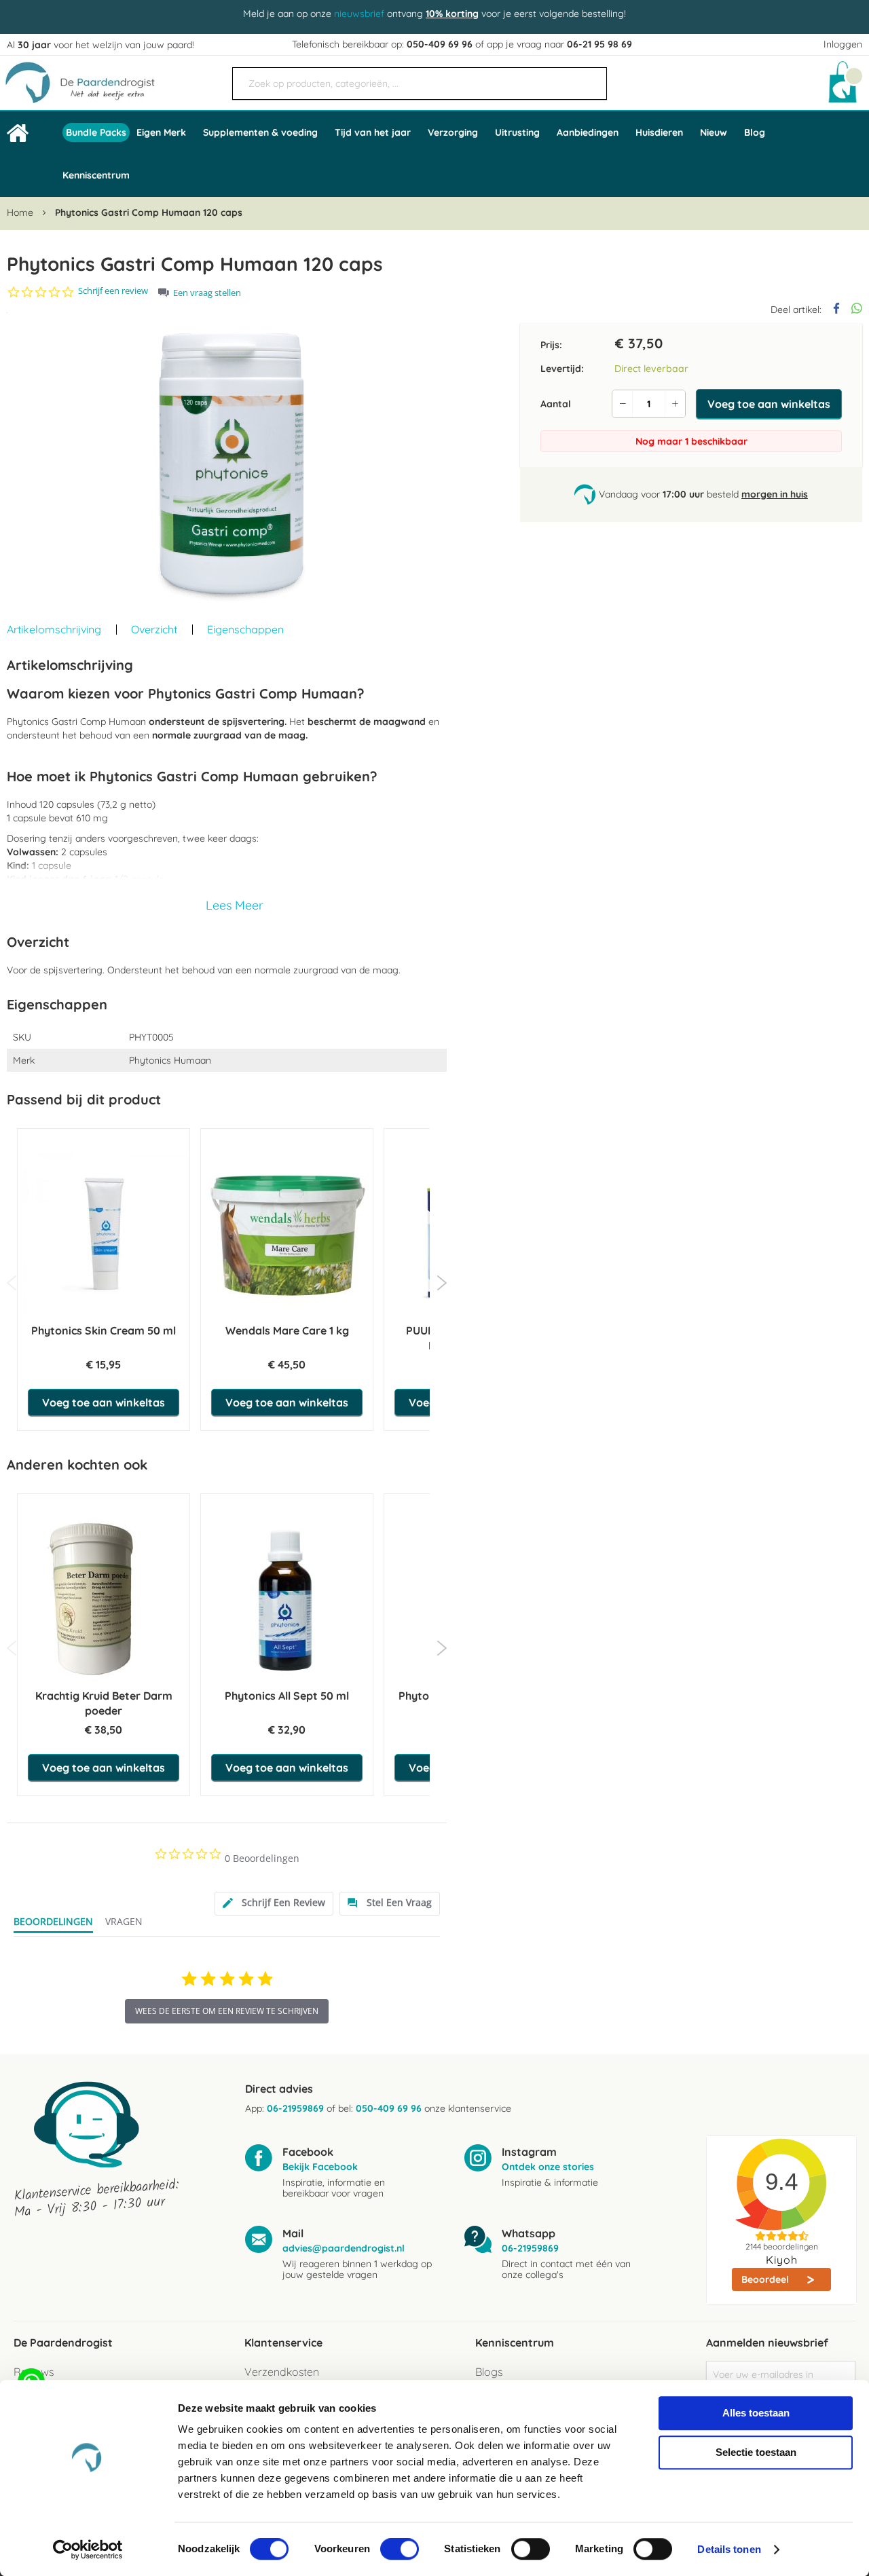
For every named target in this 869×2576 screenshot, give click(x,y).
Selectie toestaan (756, 2452)
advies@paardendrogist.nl (344, 2248)
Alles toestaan (756, 2413)
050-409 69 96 (440, 44)
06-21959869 (295, 2108)
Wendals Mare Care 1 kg (287, 1330)
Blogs (489, 2372)
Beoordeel (766, 2279)
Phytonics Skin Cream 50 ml (104, 1330)
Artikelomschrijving (54, 629)
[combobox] (420, 83)
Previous (12, 1283)
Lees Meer (235, 905)
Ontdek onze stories (548, 2167)
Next (442, 1283)
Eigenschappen (245, 629)
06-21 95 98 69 (599, 44)
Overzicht (154, 629)
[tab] (274, 1904)
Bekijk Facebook (320, 2167)
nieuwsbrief (359, 14)
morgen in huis (775, 494)
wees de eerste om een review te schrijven (227, 2011)
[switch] (400, 2550)
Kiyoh (782, 2260)
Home (20, 212)
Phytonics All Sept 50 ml (287, 1696)
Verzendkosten (282, 2372)
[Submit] (590, 78)
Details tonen (729, 2549)
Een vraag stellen (207, 293)
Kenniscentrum (96, 175)
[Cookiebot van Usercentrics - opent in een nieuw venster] (88, 2550)
